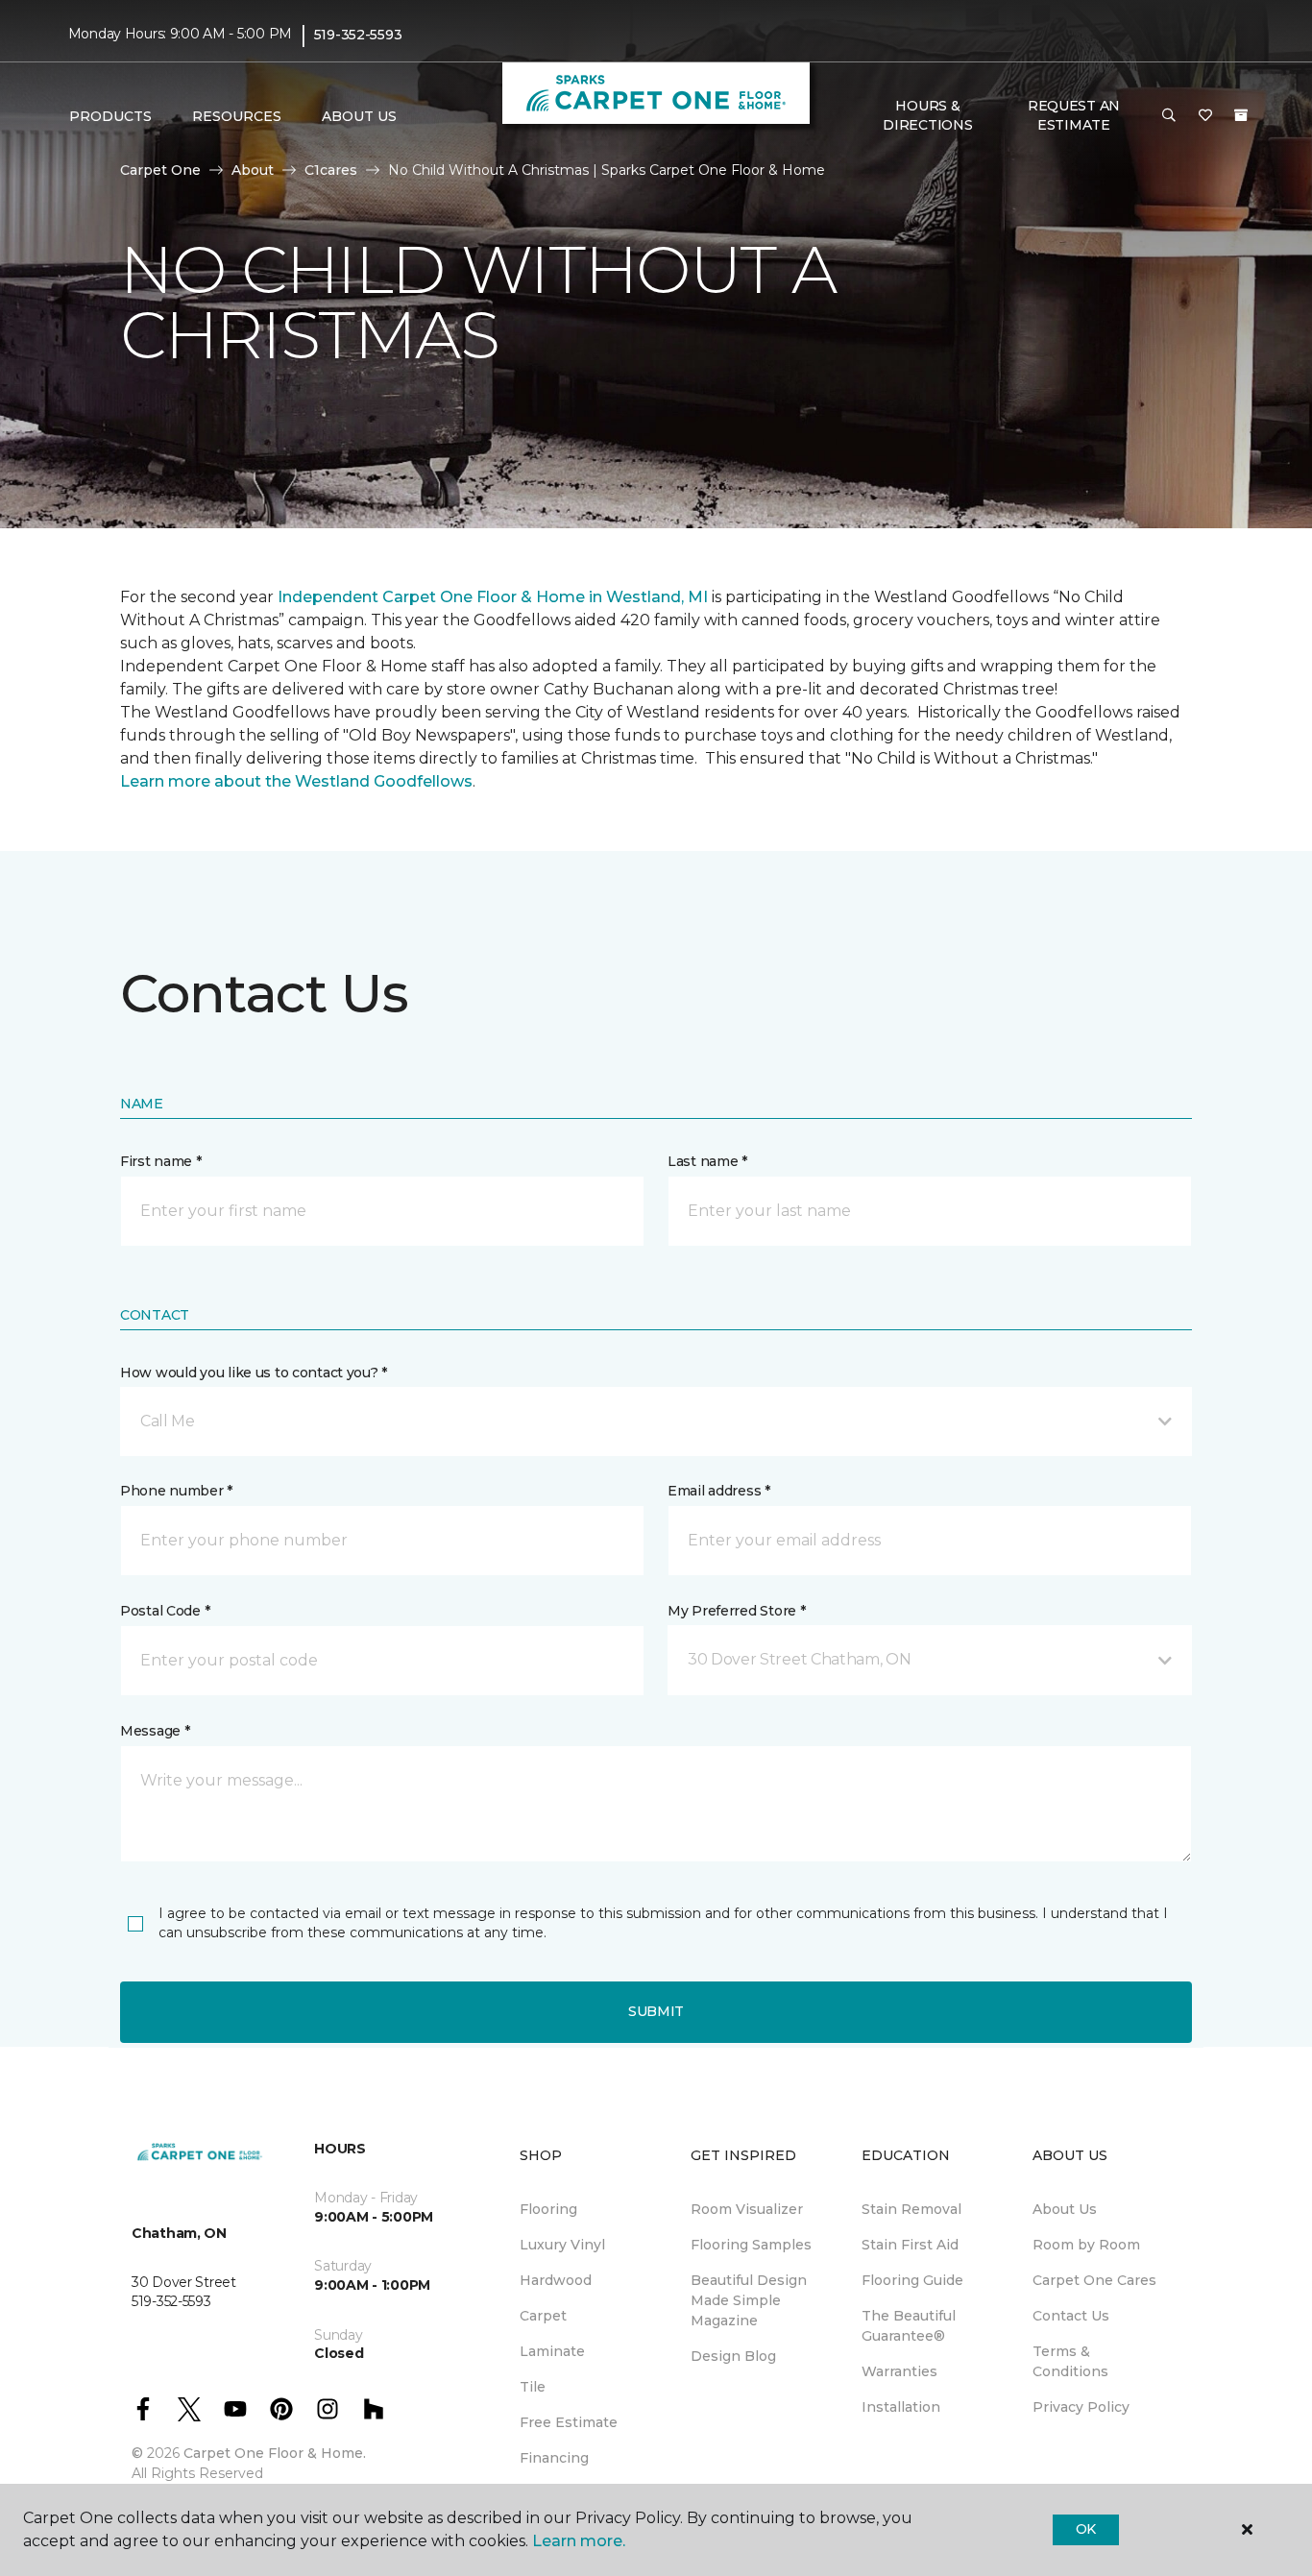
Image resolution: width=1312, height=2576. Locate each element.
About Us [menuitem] (1065, 2209)
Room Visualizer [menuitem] (747, 2209)
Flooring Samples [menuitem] (751, 2245)
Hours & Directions (927, 115)
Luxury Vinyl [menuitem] (562, 2245)
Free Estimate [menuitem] (569, 2422)
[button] (1169, 116)
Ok (1086, 2529)
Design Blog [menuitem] (733, 2356)
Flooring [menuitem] (548, 2209)
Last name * (707, 1161)
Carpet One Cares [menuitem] (1094, 2280)
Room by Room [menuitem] (1086, 2245)
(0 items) (1241, 115)
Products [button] (110, 116)
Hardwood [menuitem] (556, 2280)
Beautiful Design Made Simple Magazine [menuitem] (749, 2300)
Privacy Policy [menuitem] (1081, 2407)
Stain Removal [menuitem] (911, 2209)
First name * (161, 1161)
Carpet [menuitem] (543, 2316)
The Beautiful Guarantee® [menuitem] (909, 2326)
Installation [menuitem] (901, 2407)
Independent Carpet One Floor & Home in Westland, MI (493, 597)
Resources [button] (237, 116)
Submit (656, 2011)
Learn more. (579, 2541)
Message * (155, 1731)
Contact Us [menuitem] (1071, 2316)
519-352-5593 (358, 35)
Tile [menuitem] (533, 2387)
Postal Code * (165, 1611)
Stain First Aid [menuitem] (910, 2245)
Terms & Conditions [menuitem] (1070, 2361)
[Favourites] (1205, 116)
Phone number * (176, 1491)
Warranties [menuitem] (899, 2371)
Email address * (719, 1491)
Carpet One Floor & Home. (275, 2453)
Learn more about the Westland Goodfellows (296, 781)
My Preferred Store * (736, 1611)
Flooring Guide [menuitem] (912, 2280)
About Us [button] (359, 116)
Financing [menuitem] (554, 2458)
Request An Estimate (1074, 115)
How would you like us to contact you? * (254, 1373)
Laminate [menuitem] (552, 2351)
